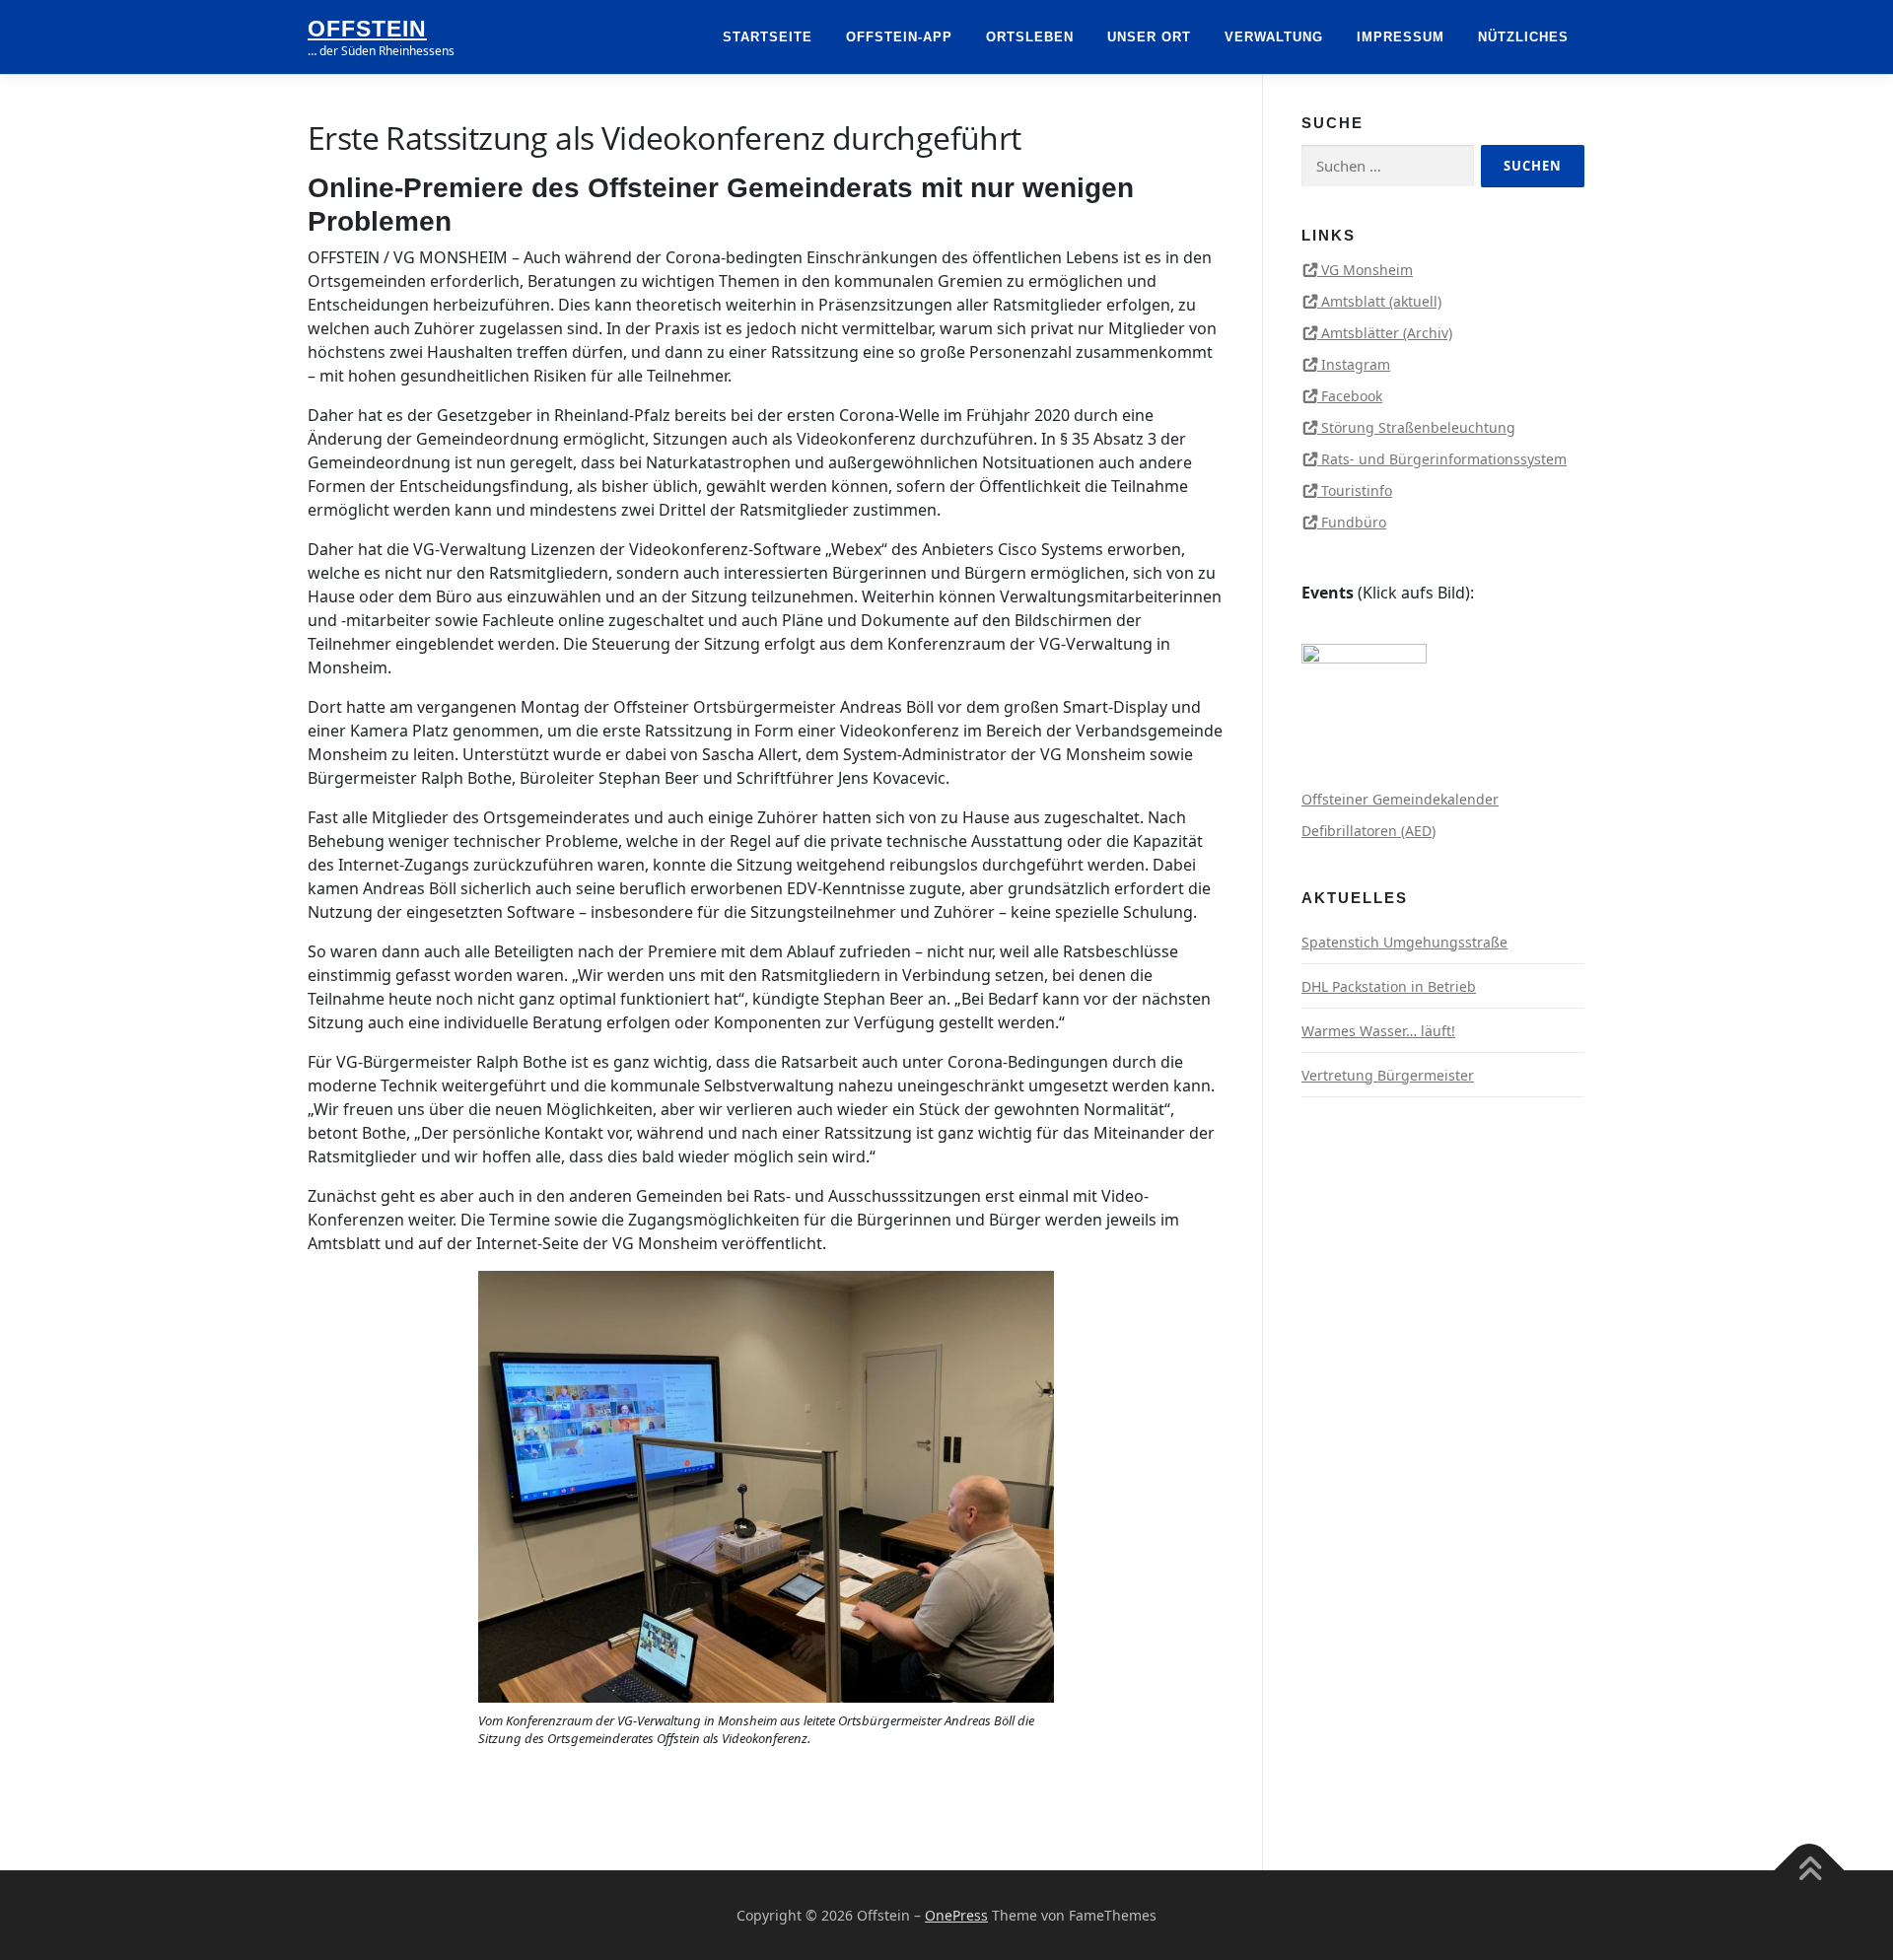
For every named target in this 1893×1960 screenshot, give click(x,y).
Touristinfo (1357, 490)
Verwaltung (1274, 37)
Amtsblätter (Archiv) (1387, 333)
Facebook (1352, 396)
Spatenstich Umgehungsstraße (1404, 942)
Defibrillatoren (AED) (1368, 831)
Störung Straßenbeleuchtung (1418, 427)
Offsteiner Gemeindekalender (1400, 799)
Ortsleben (1030, 37)
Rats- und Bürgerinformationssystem (1444, 459)
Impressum (1401, 37)
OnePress (956, 1915)
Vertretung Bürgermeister (1388, 1075)
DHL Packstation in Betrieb (1389, 986)
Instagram (1356, 364)
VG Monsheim (1367, 270)
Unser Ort (1149, 37)
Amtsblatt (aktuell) (1381, 301)
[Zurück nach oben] (1810, 1871)
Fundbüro (1354, 522)
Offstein (367, 29)
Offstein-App (899, 37)
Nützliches (1523, 37)
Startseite (768, 37)
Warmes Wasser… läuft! (1378, 1031)
